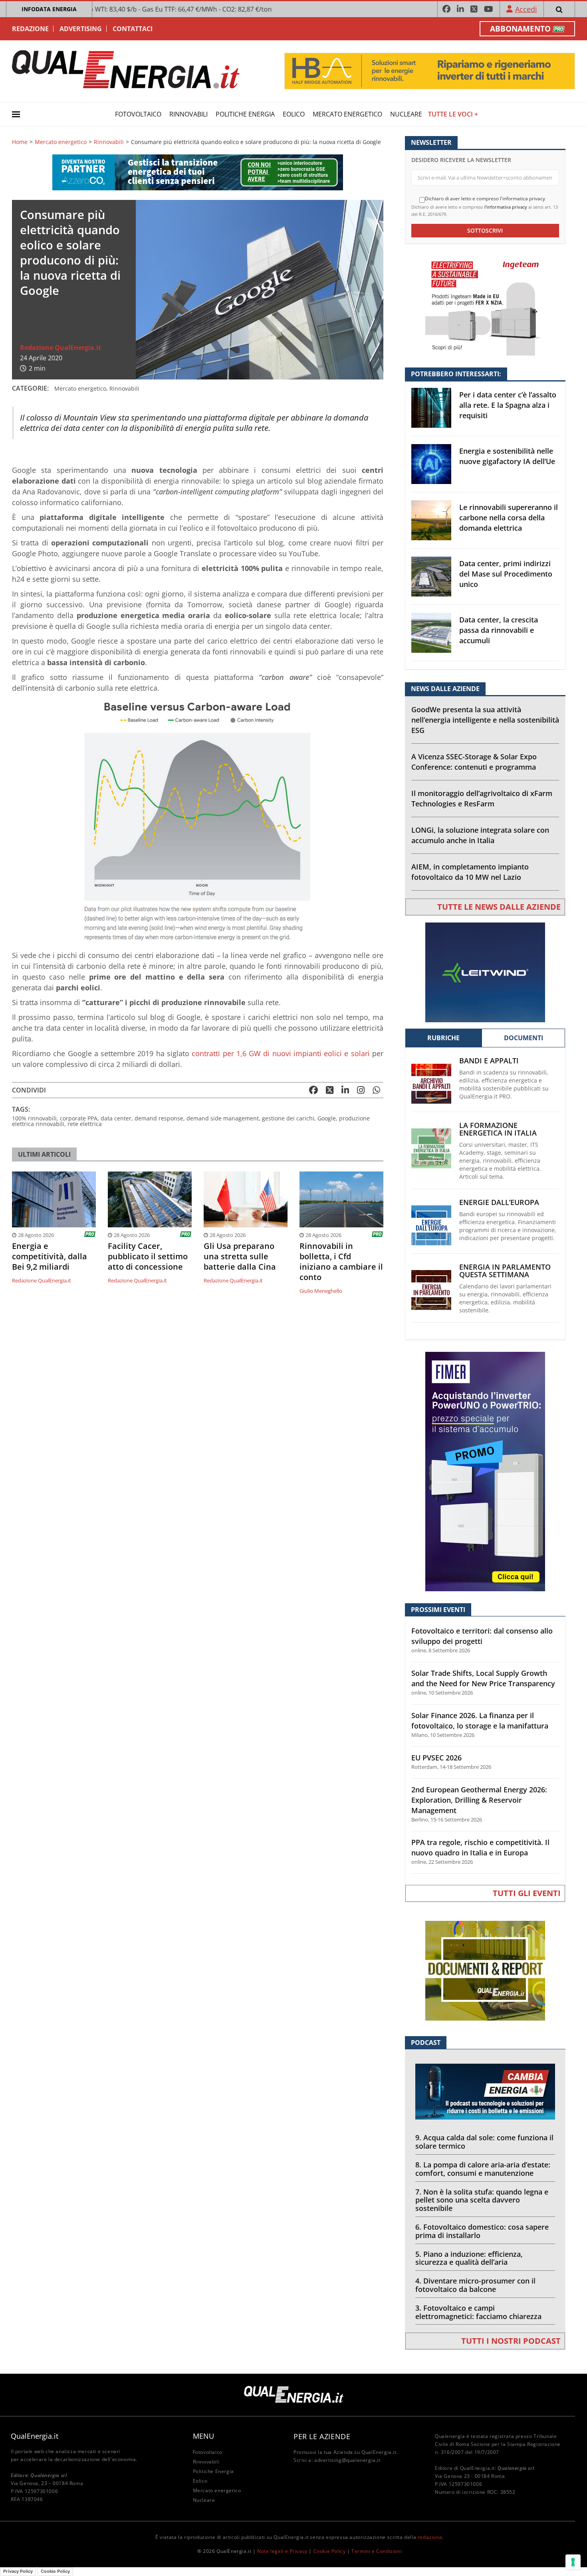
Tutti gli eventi (527, 1893)
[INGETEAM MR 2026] (485, 305)
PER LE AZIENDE (322, 2436)
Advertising (81, 29)
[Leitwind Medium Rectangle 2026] (485, 972)
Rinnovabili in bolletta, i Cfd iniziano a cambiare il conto (341, 1262)
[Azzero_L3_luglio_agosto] (198, 171)
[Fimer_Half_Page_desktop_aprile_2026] (485, 1471)
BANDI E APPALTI (489, 1061)
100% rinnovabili (34, 1118)
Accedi (526, 9)
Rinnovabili (188, 114)
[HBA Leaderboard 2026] (430, 70)
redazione (430, 2537)
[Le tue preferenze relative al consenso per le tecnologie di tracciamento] (573, 2562)
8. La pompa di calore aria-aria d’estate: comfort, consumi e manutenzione (483, 2169)
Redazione (30, 29)
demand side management (223, 1118)
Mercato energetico (347, 114)
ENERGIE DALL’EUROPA (499, 1202)
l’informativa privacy (506, 207)
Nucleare (406, 114)
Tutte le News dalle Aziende (499, 907)
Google (327, 1118)
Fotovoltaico (138, 114)
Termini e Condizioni (377, 2551)
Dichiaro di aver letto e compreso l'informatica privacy (485, 199)
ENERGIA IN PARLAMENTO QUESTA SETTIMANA (505, 1271)
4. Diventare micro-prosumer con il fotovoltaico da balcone (475, 2285)
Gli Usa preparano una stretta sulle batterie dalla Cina (240, 1256)
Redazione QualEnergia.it (60, 348)
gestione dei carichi (288, 1118)
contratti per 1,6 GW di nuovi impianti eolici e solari (281, 1053)
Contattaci (133, 29)
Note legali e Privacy (282, 2551)
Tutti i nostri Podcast (511, 2341)
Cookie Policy (330, 2551)
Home (20, 142)
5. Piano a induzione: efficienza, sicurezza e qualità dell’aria (469, 2258)
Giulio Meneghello (321, 1291)
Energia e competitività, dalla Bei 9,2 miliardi (50, 1256)
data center (116, 1118)
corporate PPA (79, 1118)
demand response (159, 1118)
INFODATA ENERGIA (49, 9)
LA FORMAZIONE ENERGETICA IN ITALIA (498, 1129)
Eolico (294, 114)
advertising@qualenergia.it (347, 2460)
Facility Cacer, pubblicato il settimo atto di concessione (148, 1256)
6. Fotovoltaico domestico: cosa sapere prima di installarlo (482, 2231)
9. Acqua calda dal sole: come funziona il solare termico (484, 2142)
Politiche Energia (245, 114)
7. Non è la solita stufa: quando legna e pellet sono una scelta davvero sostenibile (482, 2200)
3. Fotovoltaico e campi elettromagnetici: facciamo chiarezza (478, 2312)
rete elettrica (85, 1124)
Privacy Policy (18, 2571)
